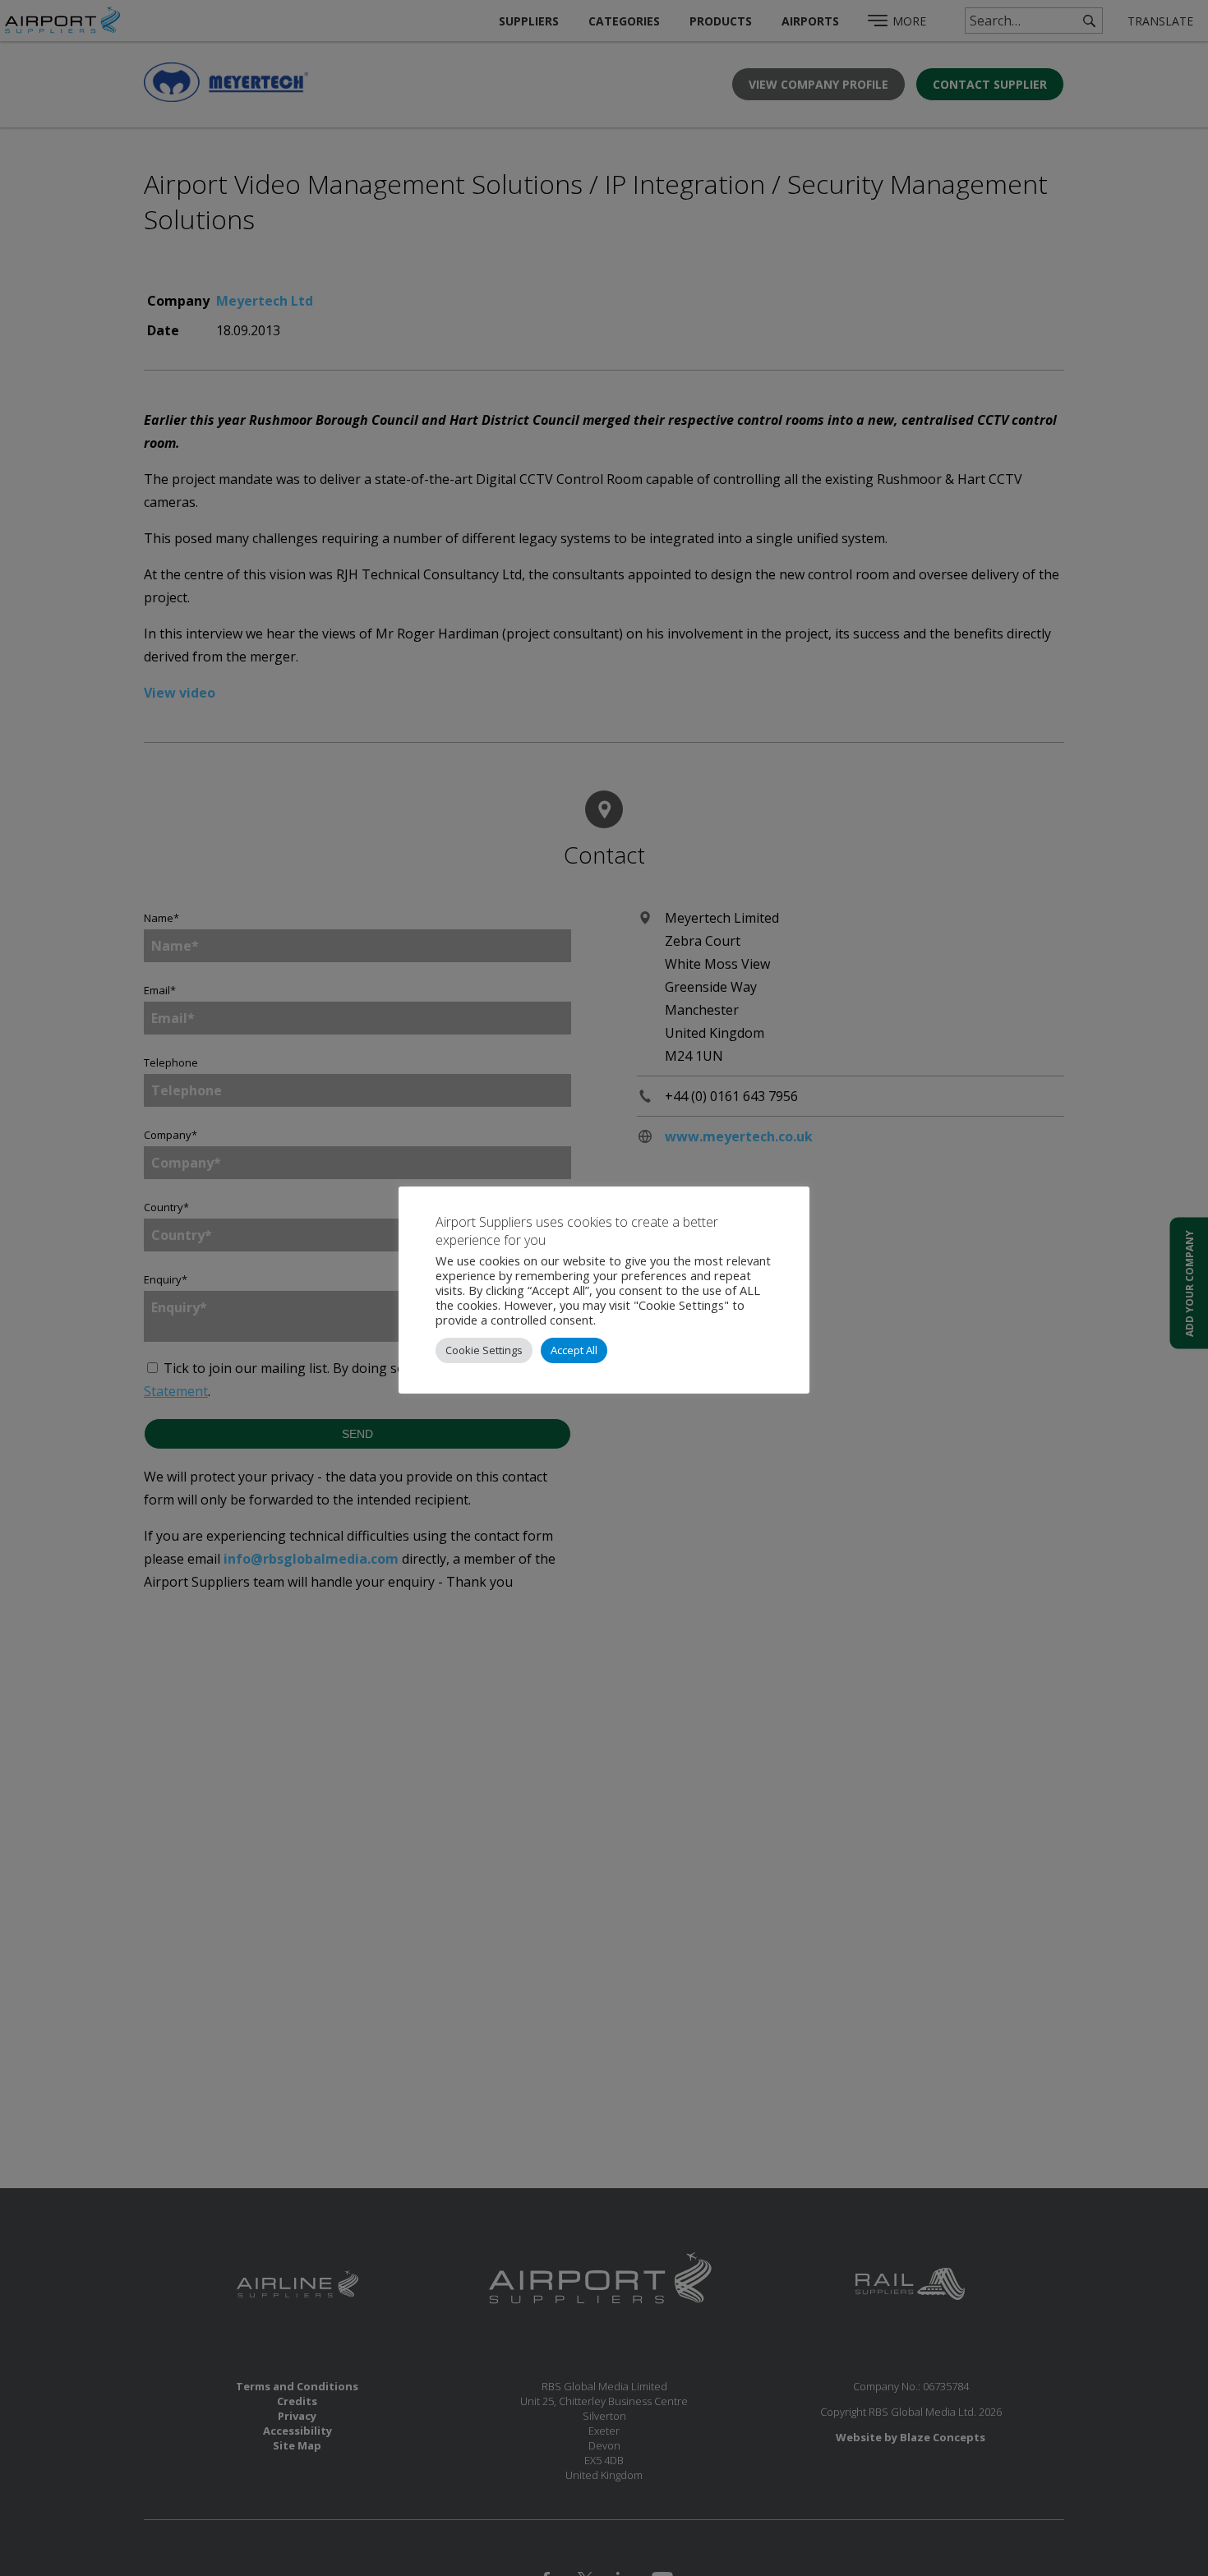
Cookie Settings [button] (484, 1350)
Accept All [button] (574, 1350)
